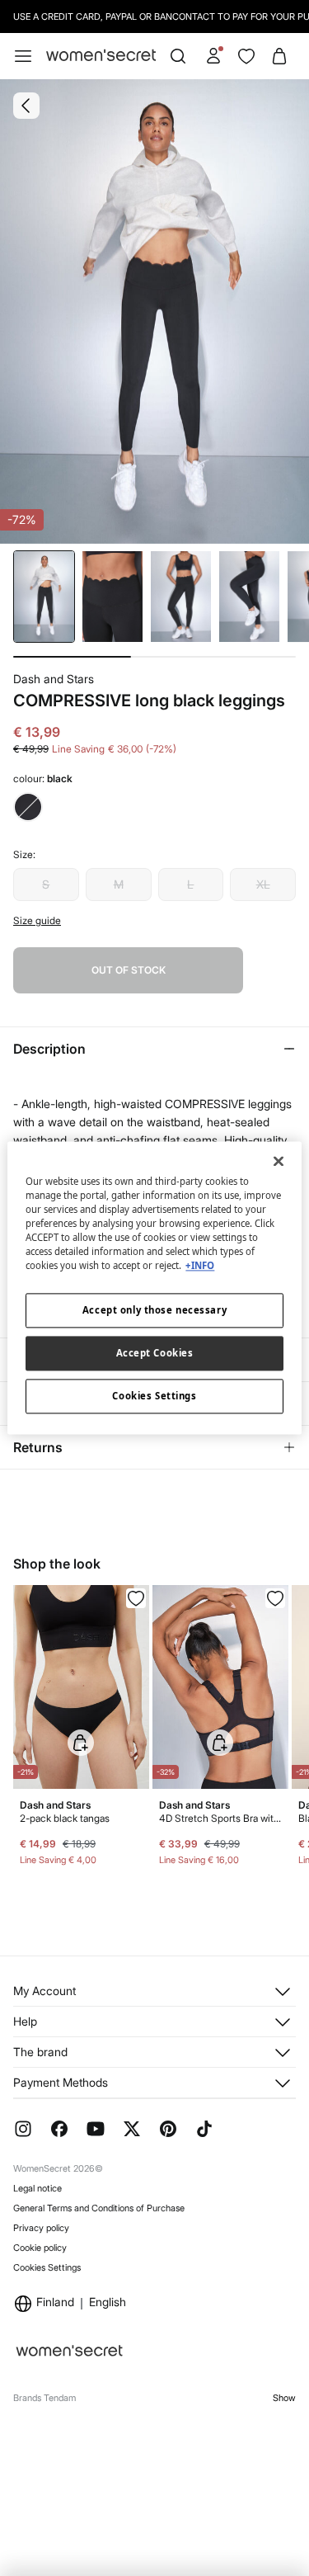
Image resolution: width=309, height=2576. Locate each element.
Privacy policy (41, 2228)
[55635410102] (136, 1598)
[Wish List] (246, 56)
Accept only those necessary (154, 1311)
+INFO (200, 1266)
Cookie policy (40, 2248)
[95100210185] (275, 1598)
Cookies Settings (47, 2267)
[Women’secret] (101, 56)
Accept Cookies (155, 1354)
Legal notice (37, 2188)
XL (263, 884)
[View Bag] (279, 56)
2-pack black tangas (65, 1818)
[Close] (279, 1161)
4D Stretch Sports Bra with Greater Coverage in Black (220, 1818)
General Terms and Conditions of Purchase (99, 2208)
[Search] (178, 56)
